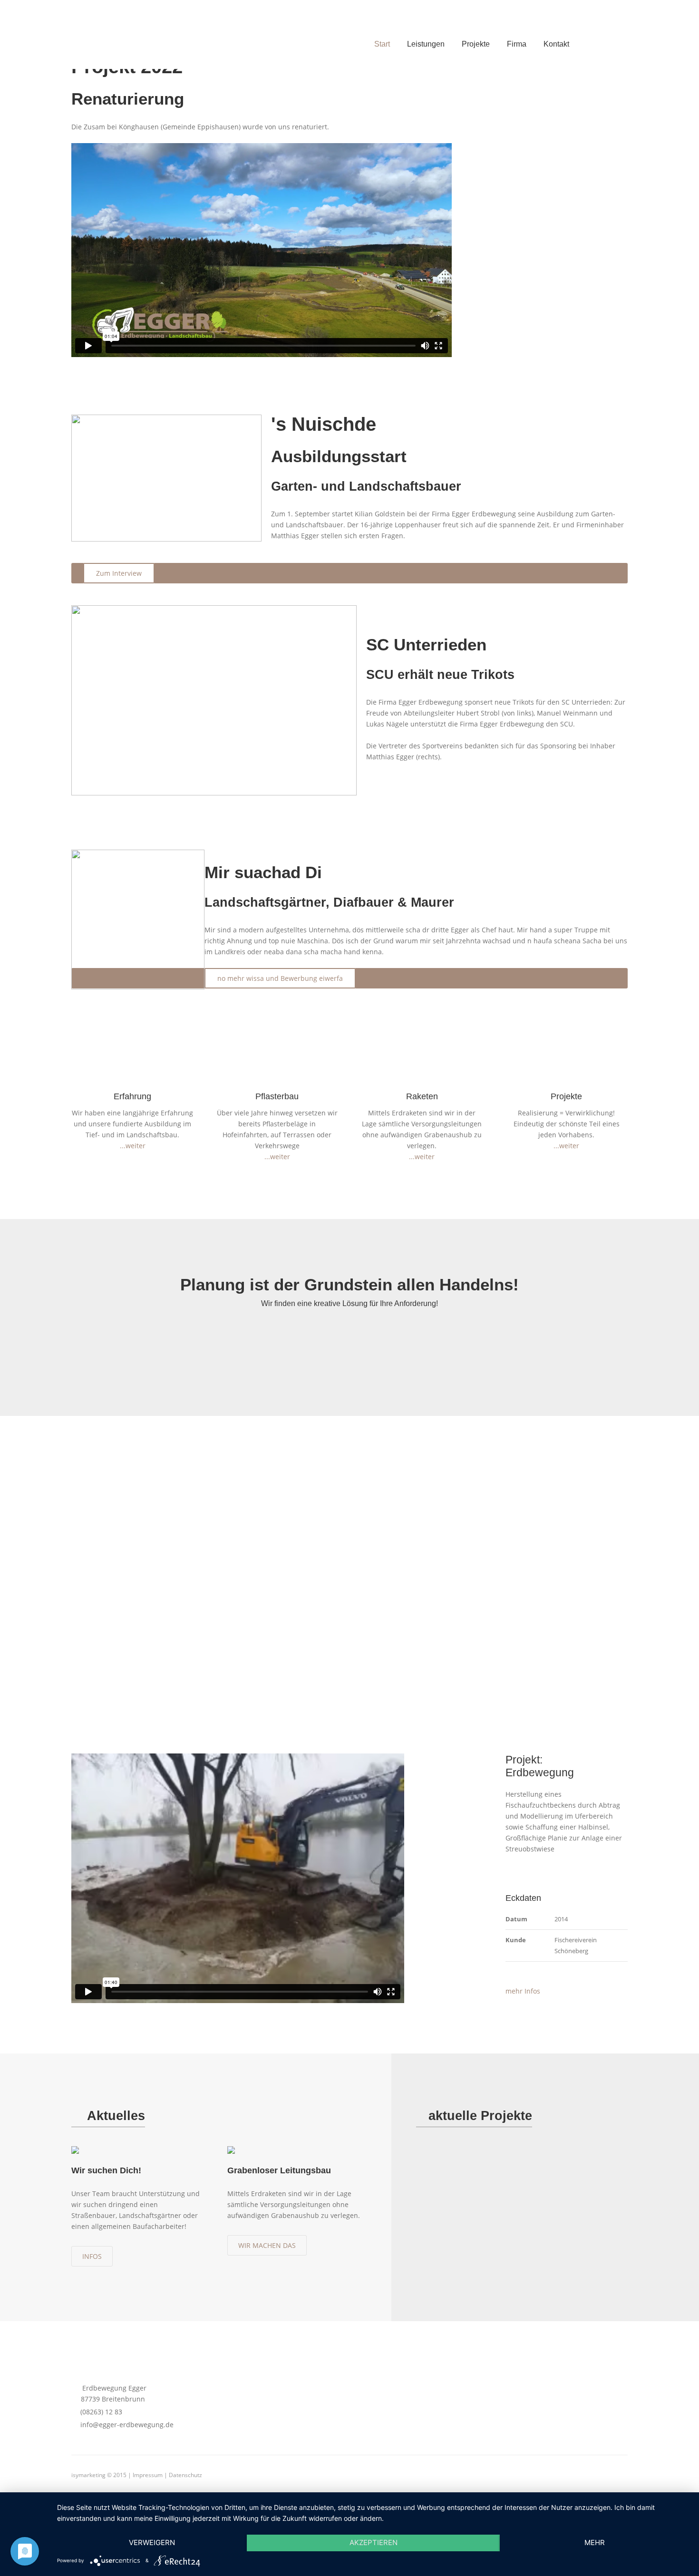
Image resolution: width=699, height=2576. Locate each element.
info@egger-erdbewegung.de (125, 2425)
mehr (595, 2542)
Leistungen (426, 44)
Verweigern (152, 2542)
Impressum (148, 2475)
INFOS (92, 2256)
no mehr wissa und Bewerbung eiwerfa (280, 978)
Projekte (476, 44)
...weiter (133, 1146)
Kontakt (556, 44)
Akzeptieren (374, 2542)
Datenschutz (185, 2475)
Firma (517, 44)
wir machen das (267, 2245)
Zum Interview (119, 573)
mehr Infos (523, 1991)
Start (382, 44)
